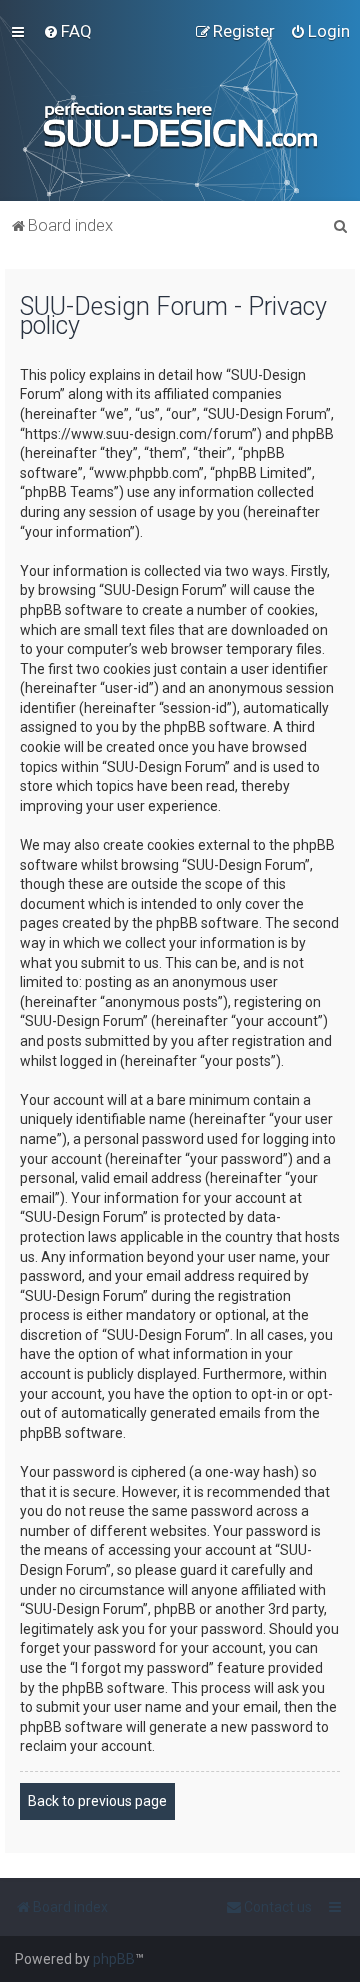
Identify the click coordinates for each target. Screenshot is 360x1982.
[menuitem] (67, 31)
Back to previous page (97, 1801)
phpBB (114, 1959)
